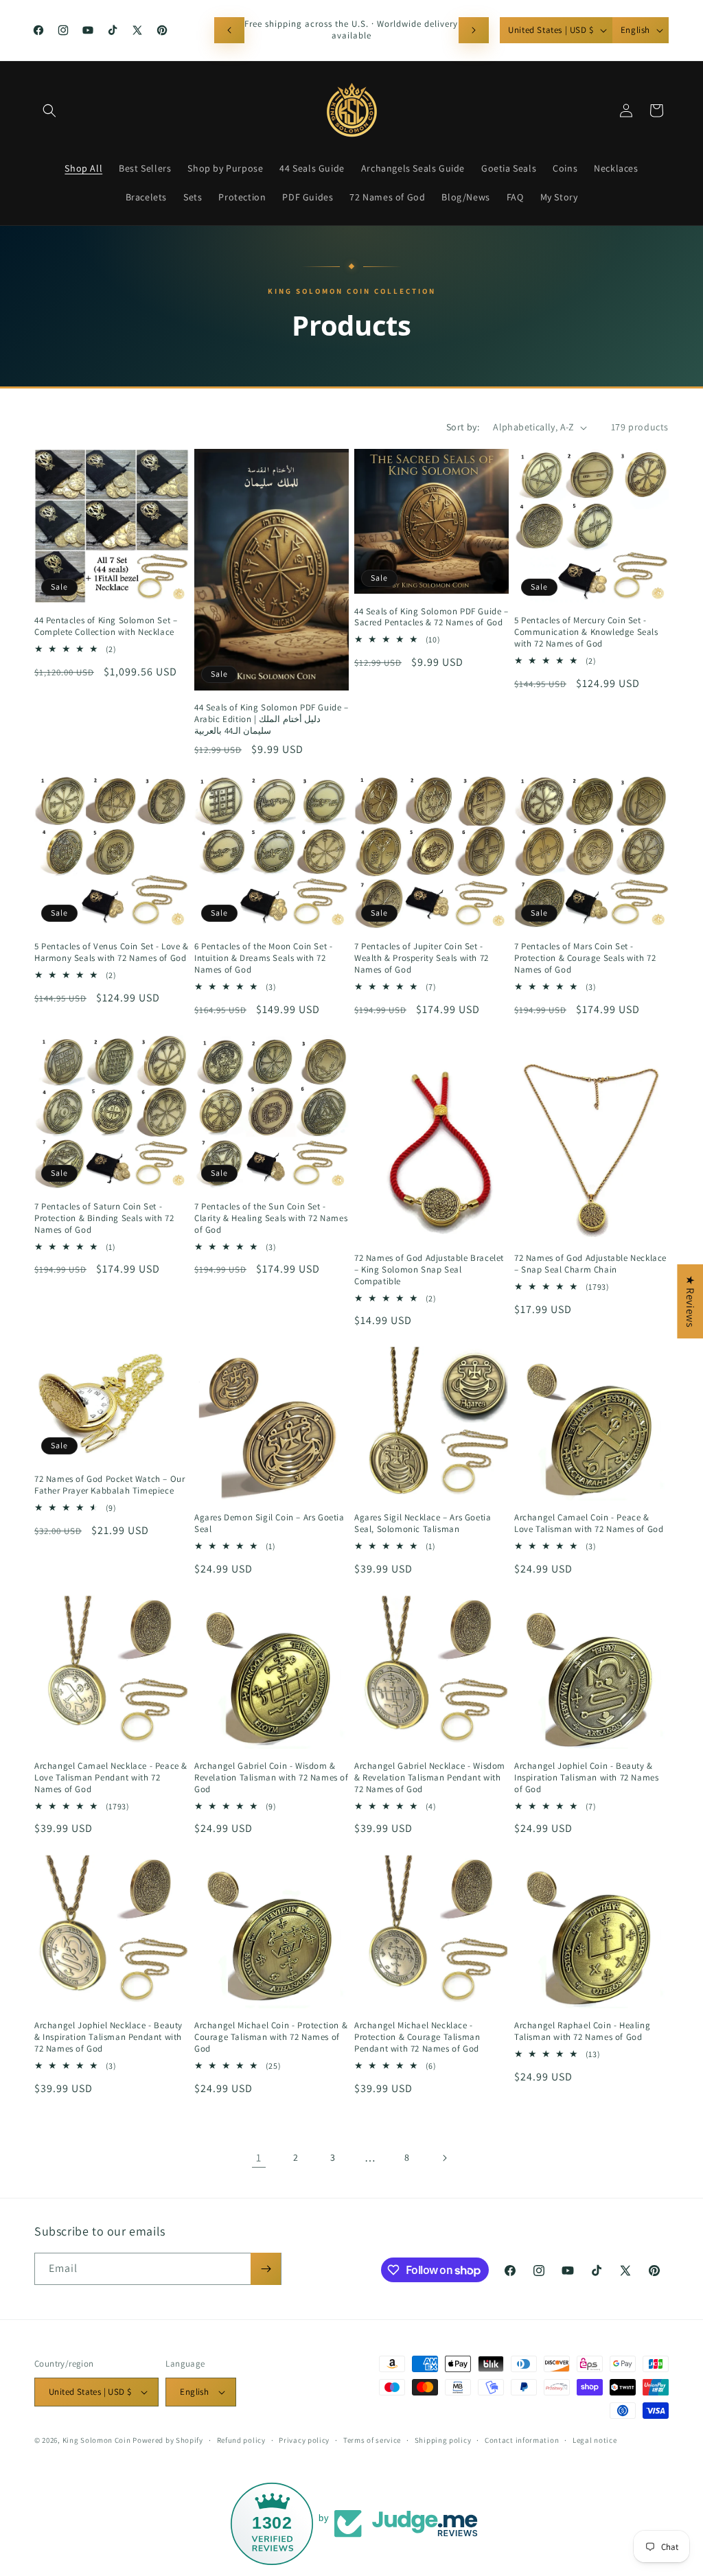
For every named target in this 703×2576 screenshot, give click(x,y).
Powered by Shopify (168, 2440)
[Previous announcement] (229, 30)
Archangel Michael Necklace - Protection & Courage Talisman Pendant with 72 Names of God (417, 2037)
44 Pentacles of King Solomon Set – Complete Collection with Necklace (106, 626)
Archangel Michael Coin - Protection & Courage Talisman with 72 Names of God (271, 2037)
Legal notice (595, 2440)
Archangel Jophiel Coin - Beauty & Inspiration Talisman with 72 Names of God (586, 1778)
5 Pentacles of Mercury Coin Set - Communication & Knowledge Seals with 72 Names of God (586, 632)
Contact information (522, 2440)
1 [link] (259, 2158)
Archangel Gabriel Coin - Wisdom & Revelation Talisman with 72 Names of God (272, 1778)
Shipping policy (443, 2440)
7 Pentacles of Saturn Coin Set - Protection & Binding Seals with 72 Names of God (104, 1218)
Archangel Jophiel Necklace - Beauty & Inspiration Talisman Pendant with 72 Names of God (108, 2037)
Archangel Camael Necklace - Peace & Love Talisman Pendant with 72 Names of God (111, 1778)
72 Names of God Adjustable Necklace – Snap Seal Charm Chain (590, 1264)
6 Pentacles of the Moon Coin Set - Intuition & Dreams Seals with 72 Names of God (263, 958)
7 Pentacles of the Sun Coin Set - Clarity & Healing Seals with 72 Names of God (271, 1218)
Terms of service (372, 2440)
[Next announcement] (474, 30)
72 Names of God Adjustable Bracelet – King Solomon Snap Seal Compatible (429, 1270)
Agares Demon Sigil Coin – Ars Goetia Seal (269, 1523)
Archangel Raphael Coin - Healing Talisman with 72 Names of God (582, 2031)
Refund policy (241, 2440)
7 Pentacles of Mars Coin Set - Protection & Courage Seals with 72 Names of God (585, 958)
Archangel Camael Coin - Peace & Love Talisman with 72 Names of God (589, 1523)
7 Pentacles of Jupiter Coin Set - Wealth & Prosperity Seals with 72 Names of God (422, 958)
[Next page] (444, 2158)
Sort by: (463, 427)
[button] (49, 111)
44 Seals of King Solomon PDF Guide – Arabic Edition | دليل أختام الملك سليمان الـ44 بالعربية (272, 719)
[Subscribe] (266, 2269)
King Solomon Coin (97, 2440)
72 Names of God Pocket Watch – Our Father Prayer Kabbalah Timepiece (110, 1485)
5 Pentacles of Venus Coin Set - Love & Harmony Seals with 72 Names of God (112, 952)
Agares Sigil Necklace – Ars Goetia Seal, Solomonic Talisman (423, 1523)
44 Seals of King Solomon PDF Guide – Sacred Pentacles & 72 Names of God (431, 617)
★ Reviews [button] (690, 1301)
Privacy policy (304, 2440)
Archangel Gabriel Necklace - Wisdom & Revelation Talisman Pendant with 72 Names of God (430, 1778)
